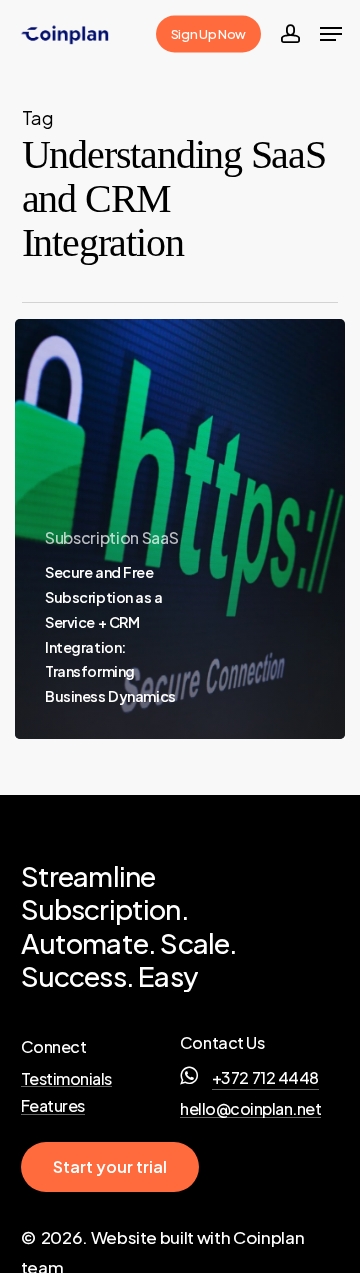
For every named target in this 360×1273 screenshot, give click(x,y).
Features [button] (53, 1106)
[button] (331, 34)
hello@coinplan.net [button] (250, 1109)
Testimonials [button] (66, 1079)
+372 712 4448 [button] (265, 1077)
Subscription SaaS (111, 537)
